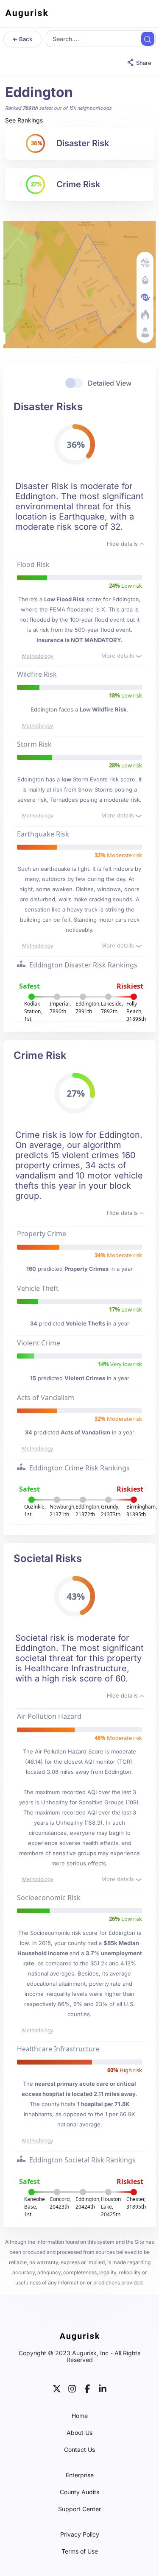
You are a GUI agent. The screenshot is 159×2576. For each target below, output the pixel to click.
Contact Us (79, 2450)
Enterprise (80, 2475)
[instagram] (72, 2388)
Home (80, 2416)
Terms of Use (80, 2551)
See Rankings (24, 120)
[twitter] (57, 2388)
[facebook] (87, 2388)
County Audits (79, 2492)
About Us (79, 2433)
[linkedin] (103, 2388)
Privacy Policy (80, 2534)
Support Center (79, 2509)
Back (25, 39)
